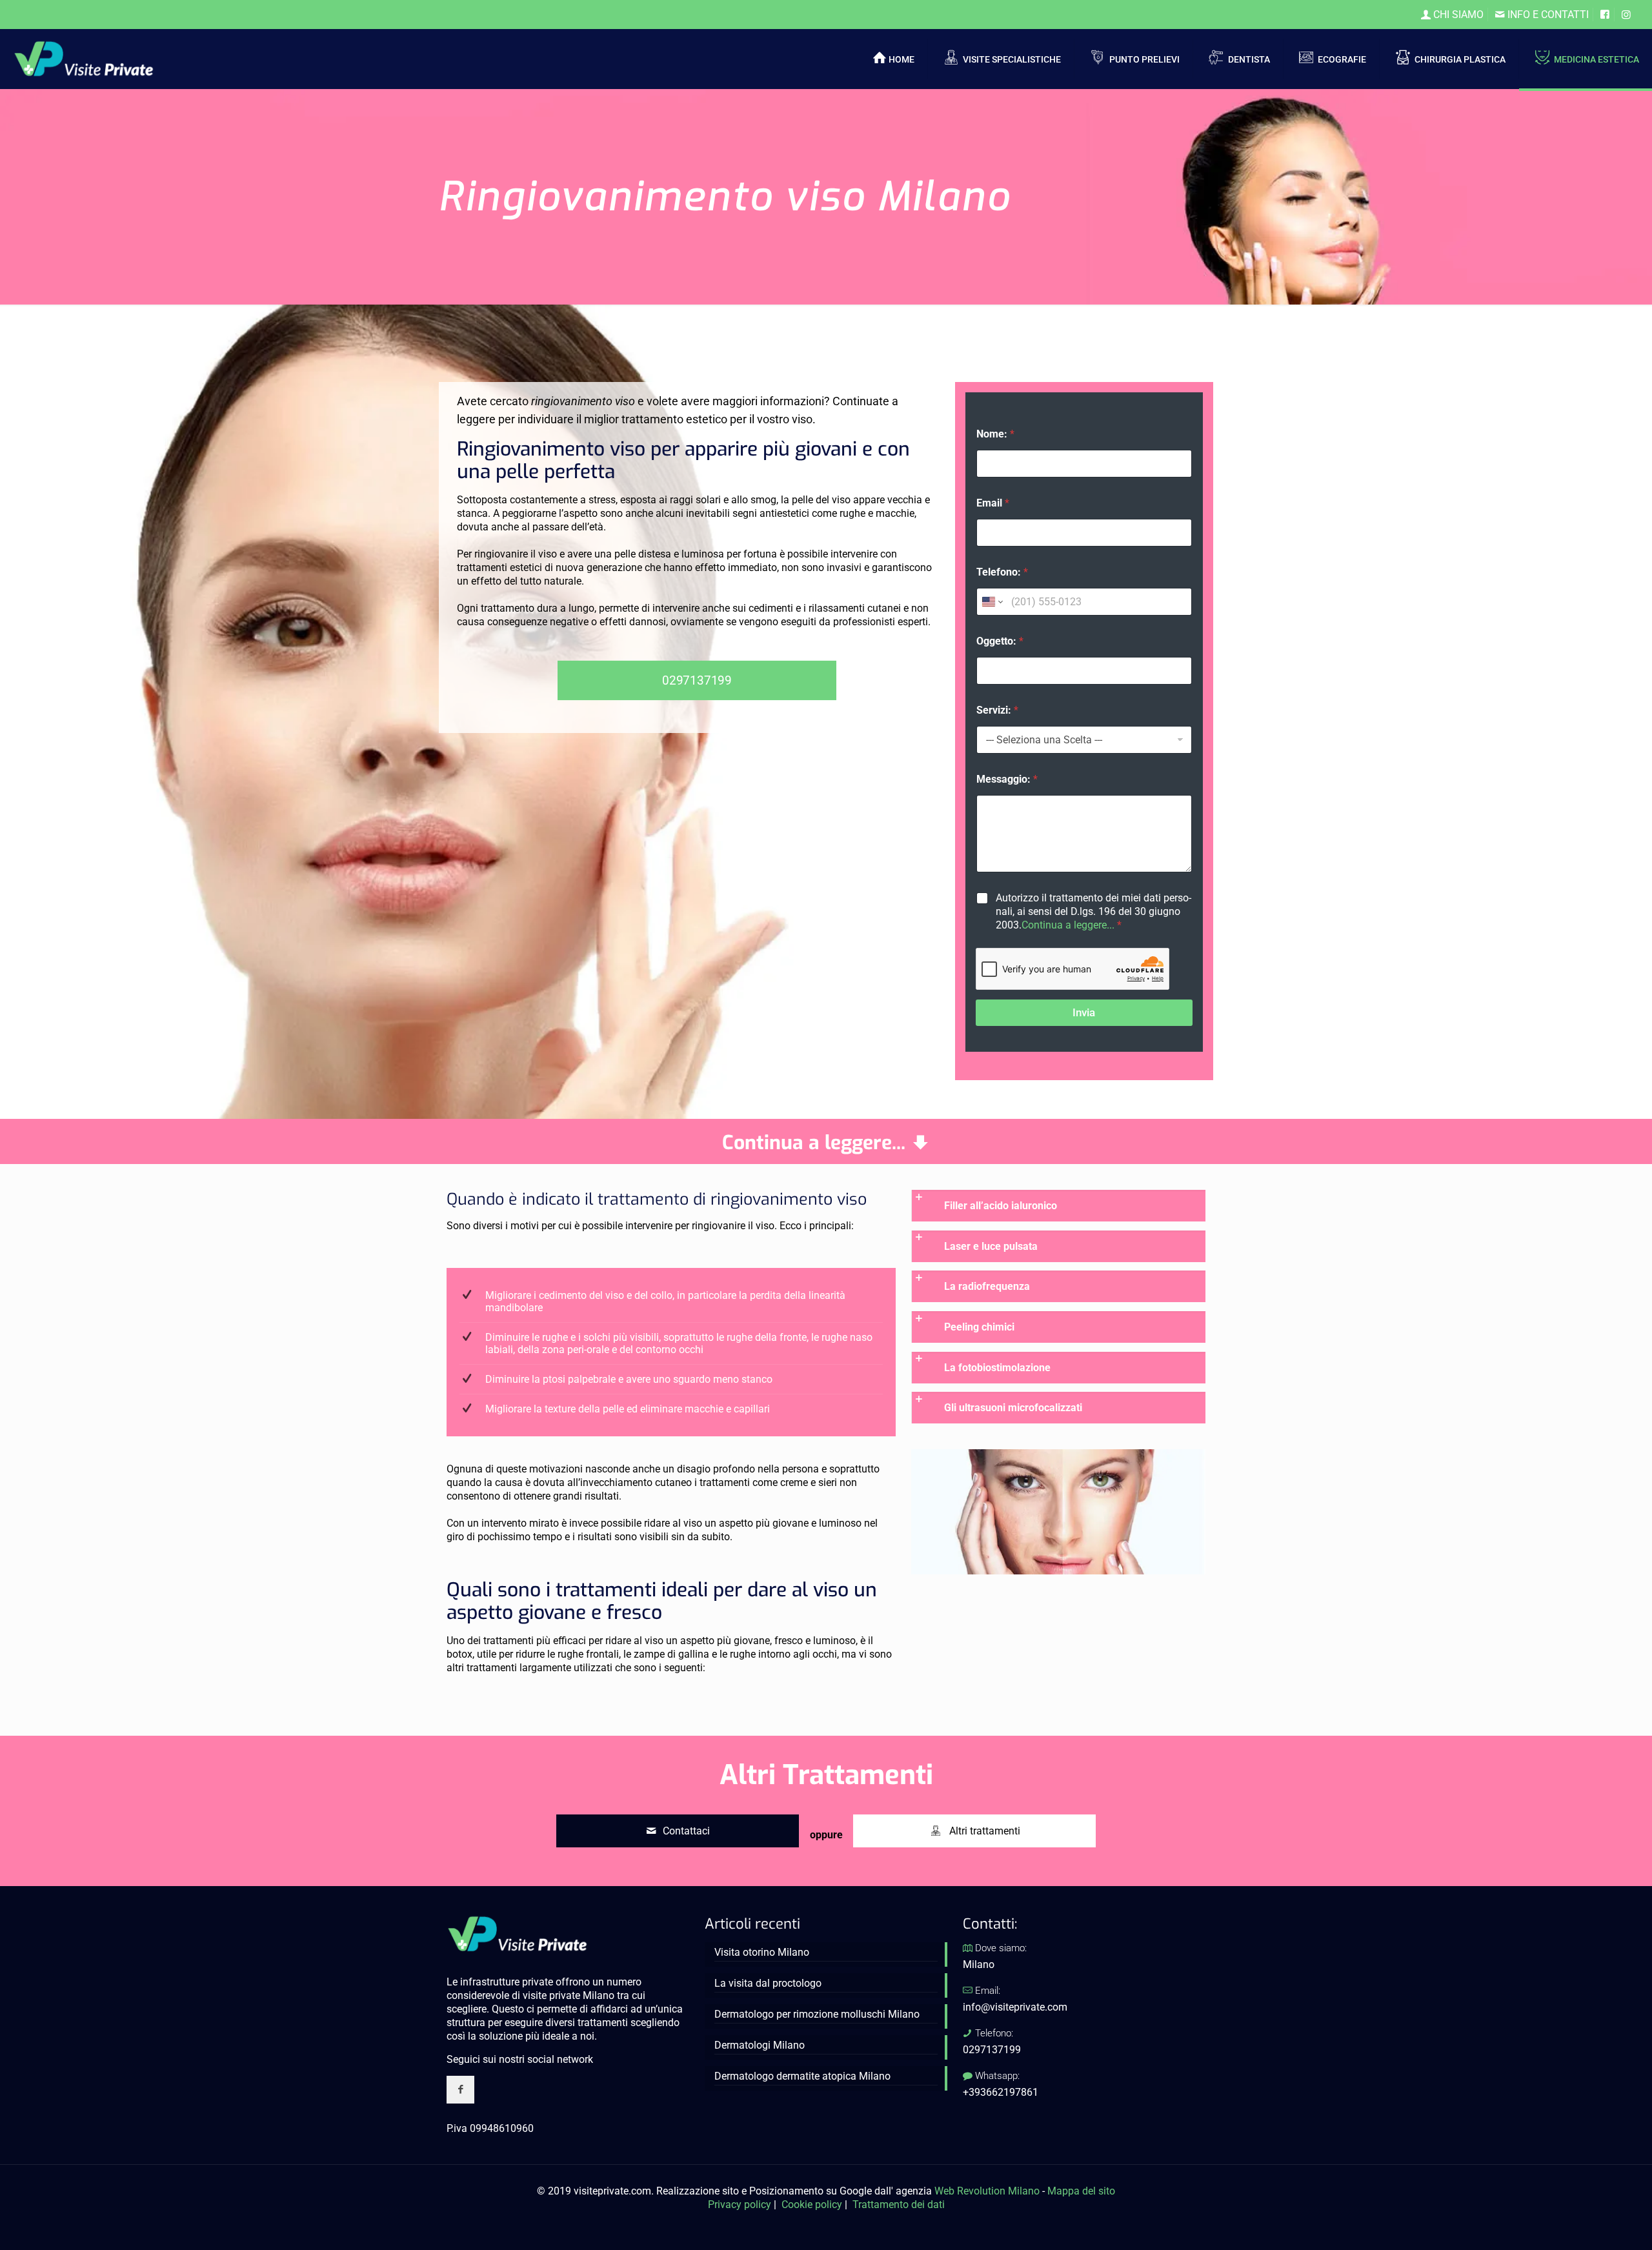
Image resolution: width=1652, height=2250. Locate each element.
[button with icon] (460, 2090)
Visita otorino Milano (762, 1952)
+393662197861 (1001, 2092)
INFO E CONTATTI (1547, 15)
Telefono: (1002, 572)
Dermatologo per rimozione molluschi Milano (817, 2014)
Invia (1084, 1012)
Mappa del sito (1081, 2191)
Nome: (995, 434)
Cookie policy (812, 2205)
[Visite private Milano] (84, 58)
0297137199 (992, 2050)
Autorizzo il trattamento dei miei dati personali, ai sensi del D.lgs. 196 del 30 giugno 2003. (1093, 911)
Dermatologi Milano (760, 2045)
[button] (1058, 1206)
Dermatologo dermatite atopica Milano (802, 2076)
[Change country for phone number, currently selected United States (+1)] (992, 602)
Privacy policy (740, 2205)
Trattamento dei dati (899, 2205)
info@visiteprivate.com (1015, 2007)
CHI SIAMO (1457, 15)
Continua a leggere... (1068, 925)
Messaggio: (1007, 779)
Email (993, 503)
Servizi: (997, 710)
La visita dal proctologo (768, 1983)
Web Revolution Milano (987, 2191)
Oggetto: (1000, 641)
